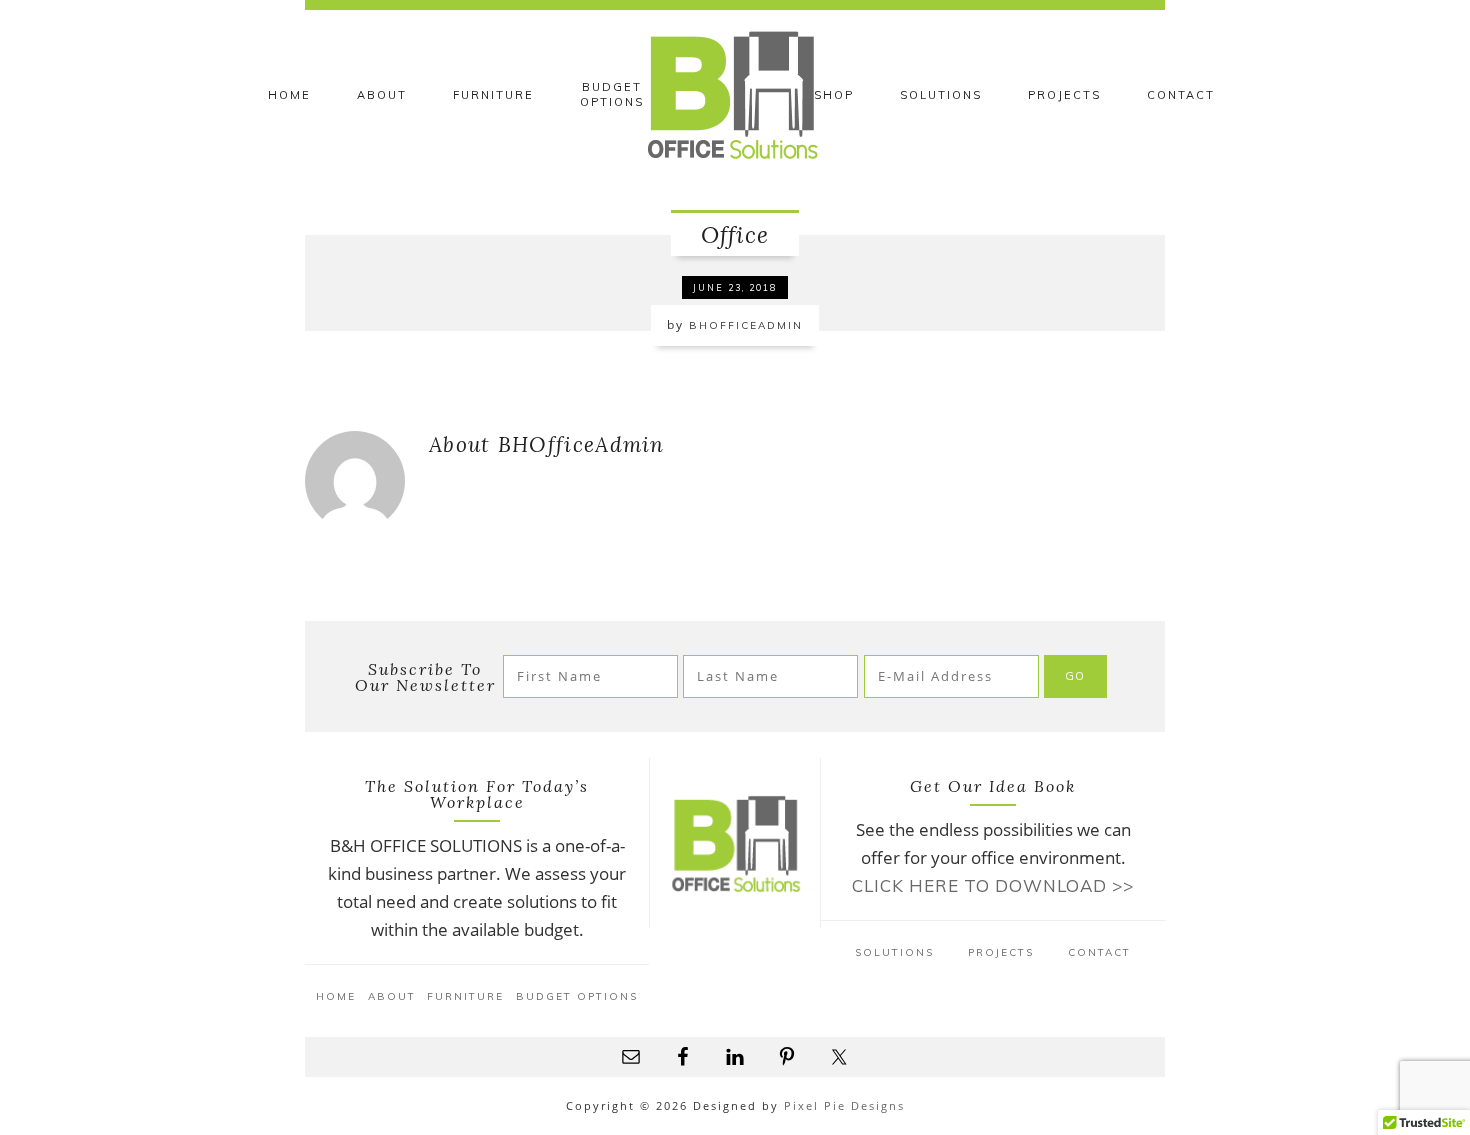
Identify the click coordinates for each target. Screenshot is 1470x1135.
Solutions (894, 952)
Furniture (465, 996)
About (392, 996)
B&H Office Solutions (735, 95)
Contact (1099, 952)
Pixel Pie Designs (844, 1105)
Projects (1001, 952)
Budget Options (577, 996)
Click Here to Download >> (993, 885)
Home (336, 996)
